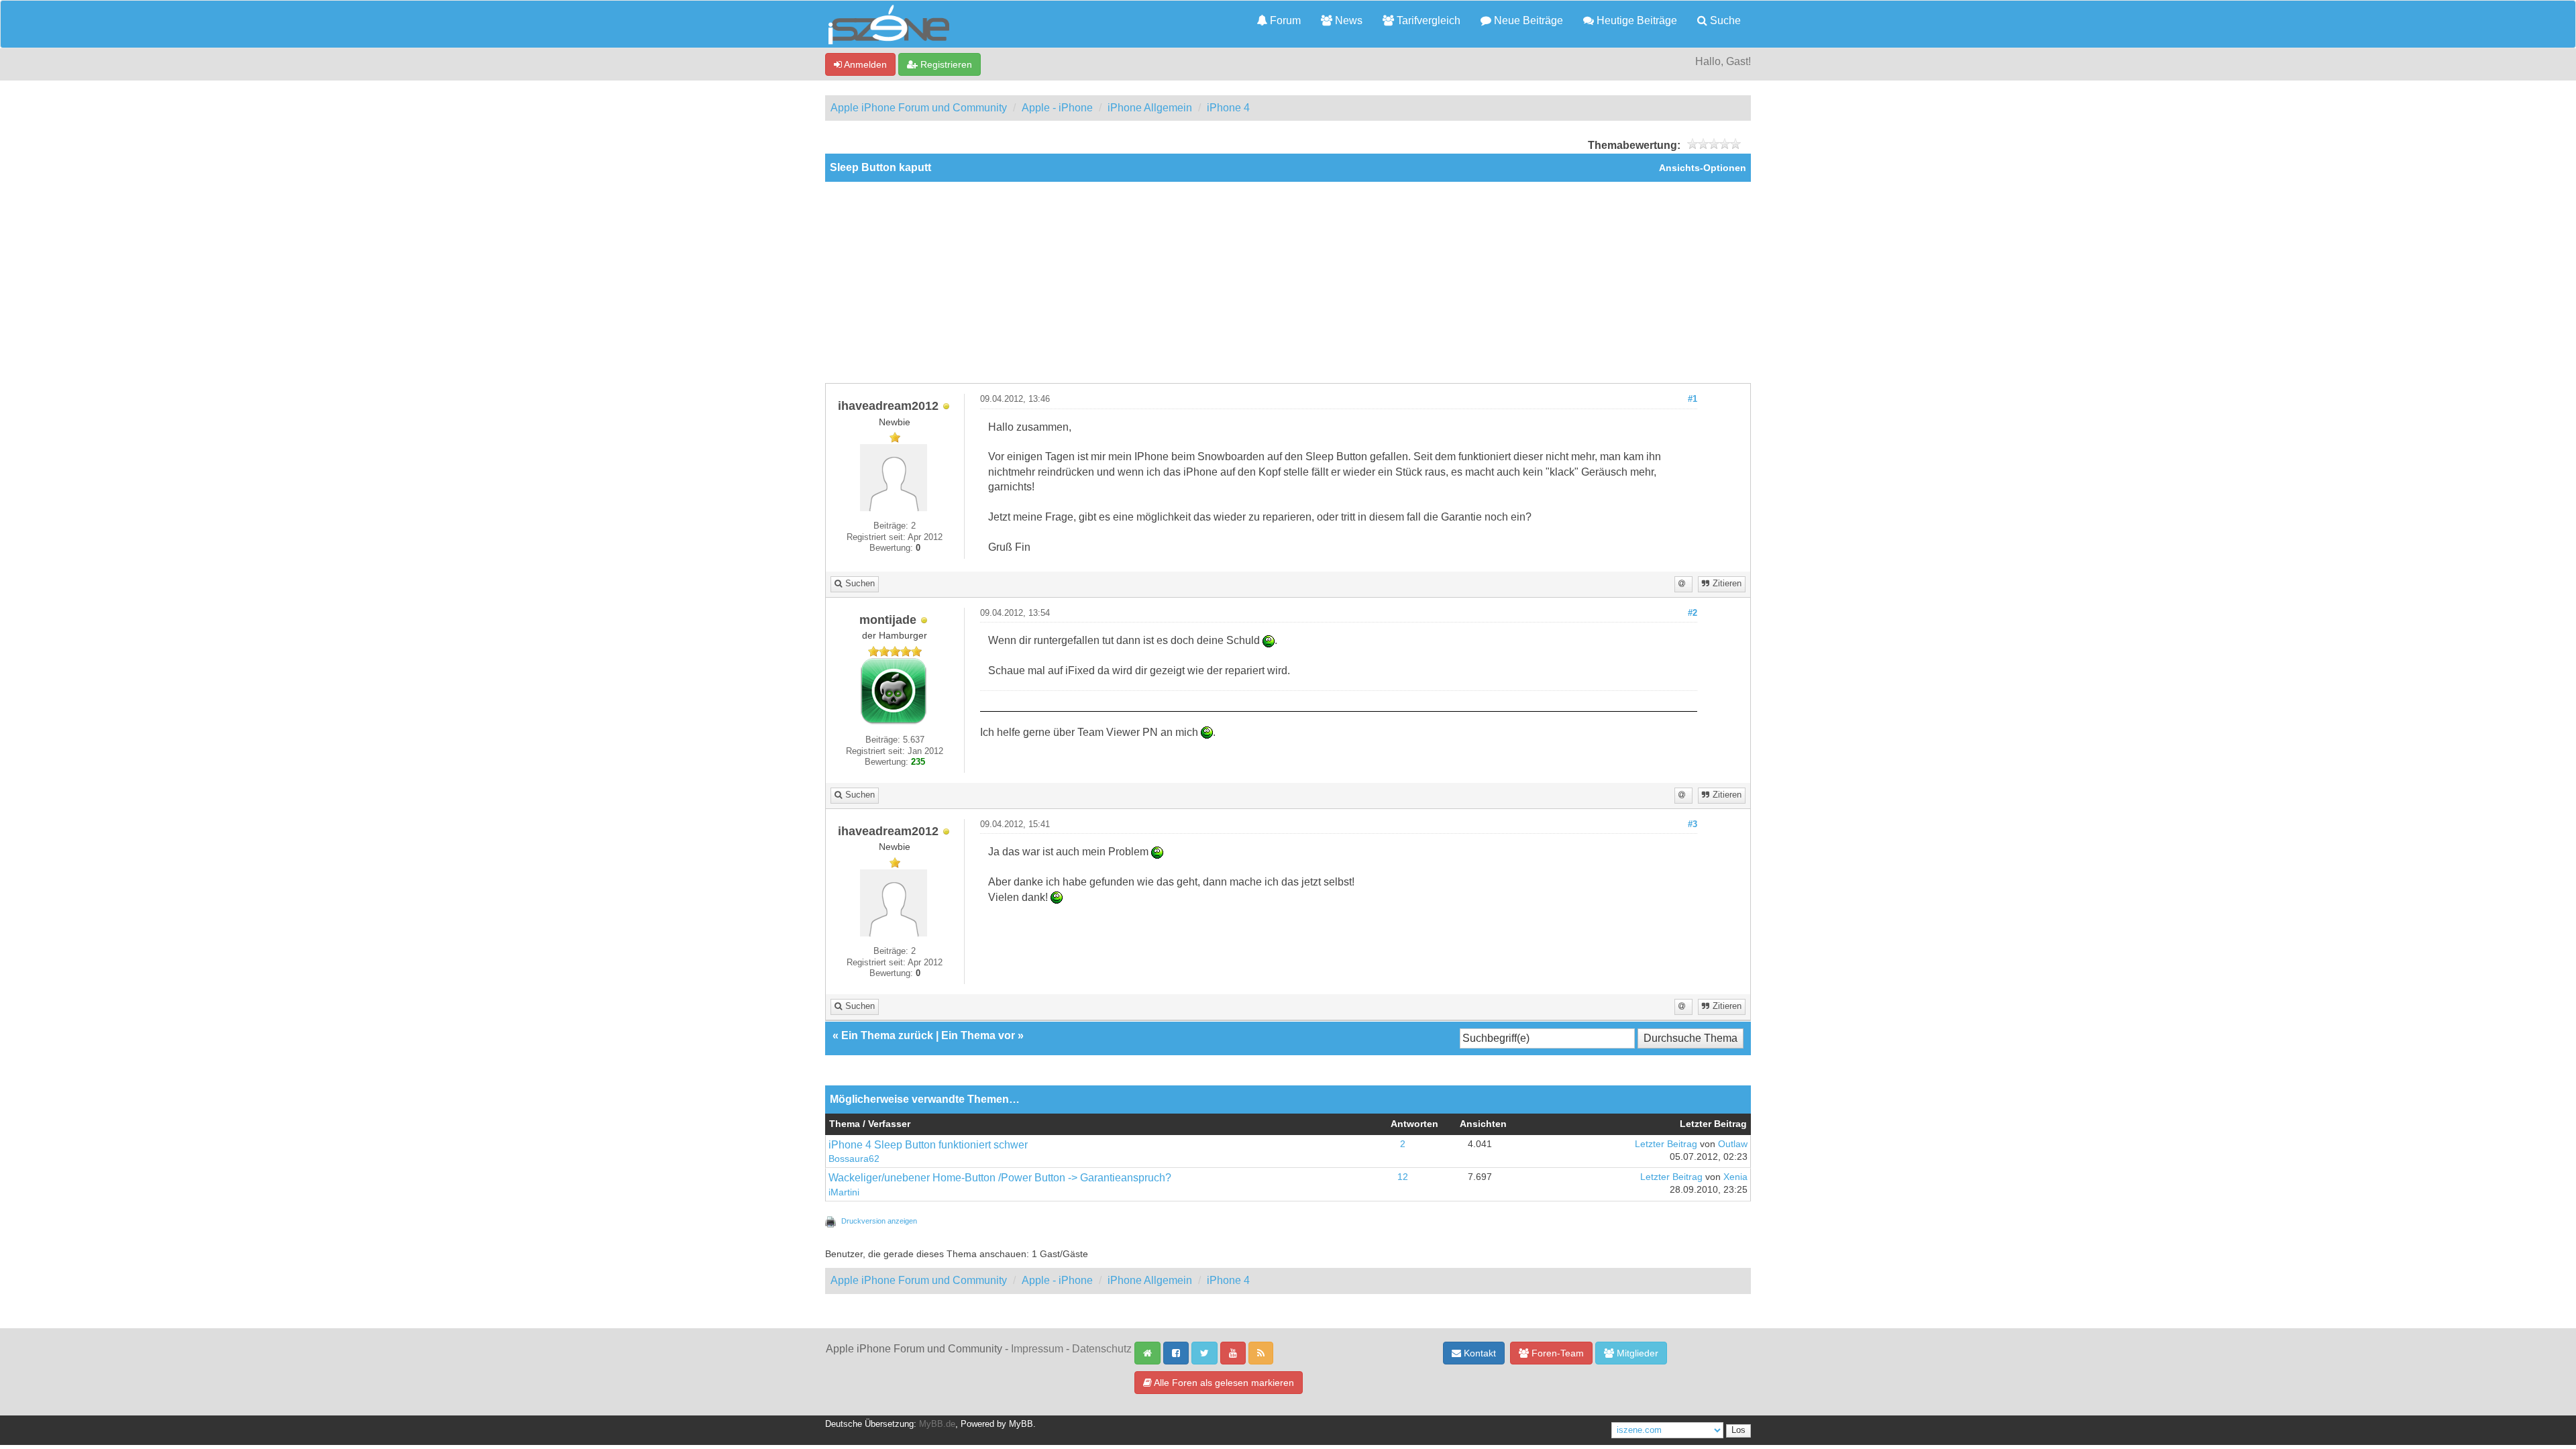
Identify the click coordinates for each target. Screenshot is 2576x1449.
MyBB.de (937, 1424)
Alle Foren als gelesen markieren (1223, 1383)
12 (1403, 1177)
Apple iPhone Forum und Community (919, 108)
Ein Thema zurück (887, 1035)
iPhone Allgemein (1150, 108)
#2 (1693, 613)
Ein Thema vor (978, 1035)
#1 (1693, 399)
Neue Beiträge (1527, 20)
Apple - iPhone (1057, 108)
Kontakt (1479, 1353)
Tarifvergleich (1427, 20)
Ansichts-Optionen (1703, 168)
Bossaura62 (854, 1159)
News (1347, 20)
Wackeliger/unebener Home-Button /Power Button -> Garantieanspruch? (1000, 1178)
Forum (1284, 20)
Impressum (1037, 1349)
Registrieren (945, 64)
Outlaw (1733, 1144)
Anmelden (864, 64)
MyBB (1021, 1424)
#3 (1693, 824)
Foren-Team (1556, 1353)
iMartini (844, 1192)
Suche (1724, 20)
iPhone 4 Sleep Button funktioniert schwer (928, 1145)
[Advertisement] (1288, 282)
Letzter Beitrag (1666, 1144)
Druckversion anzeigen (879, 1221)
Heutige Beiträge (1635, 20)
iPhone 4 (1228, 108)
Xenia (1735, 1177)
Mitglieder (1636, 1353)
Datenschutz (1102, 1349)
